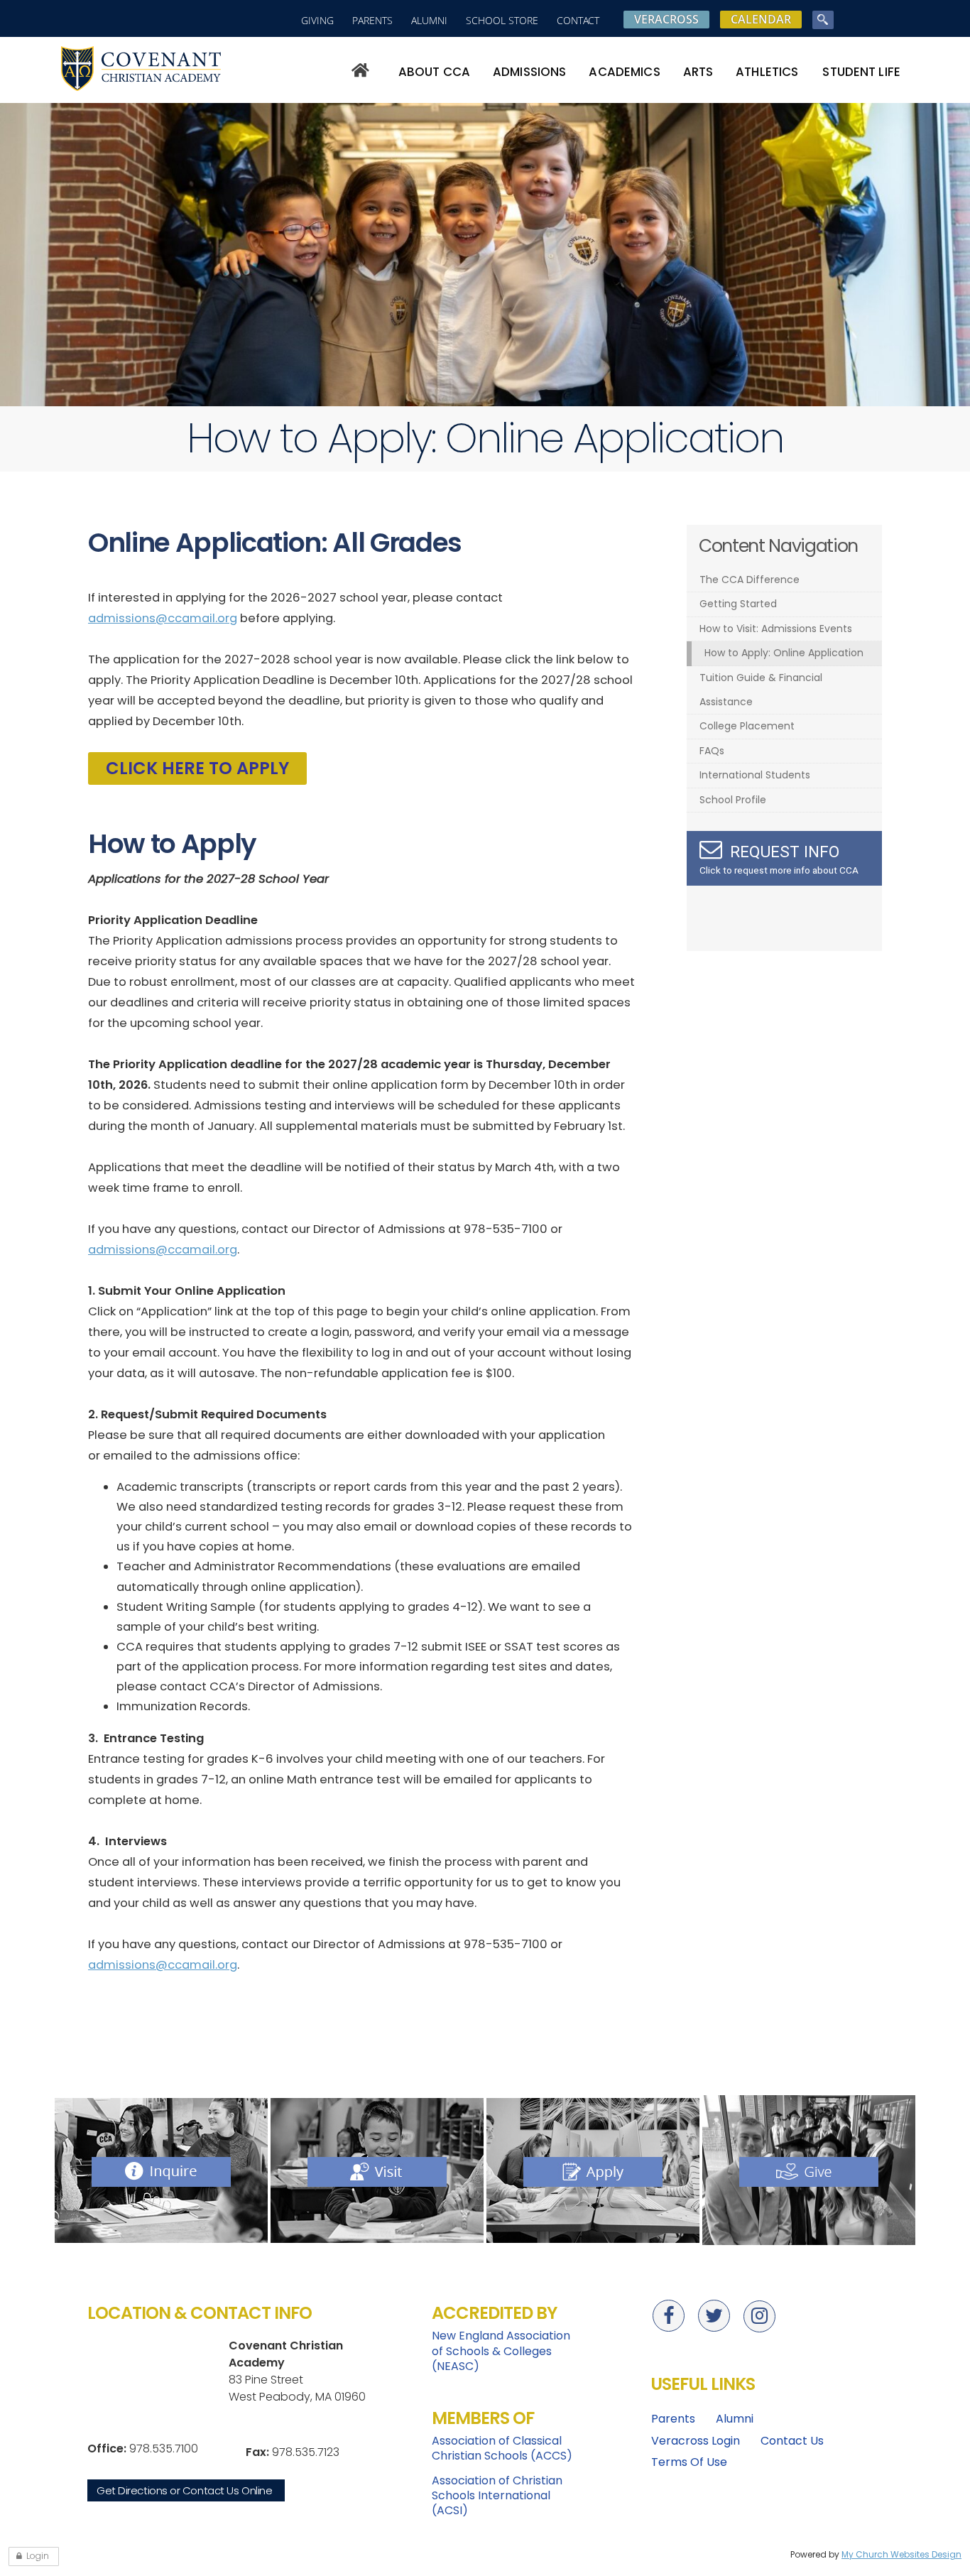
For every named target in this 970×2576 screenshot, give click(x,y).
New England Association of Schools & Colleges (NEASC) (501, 2351)
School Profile (733, 800)
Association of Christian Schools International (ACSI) (497, 2496)
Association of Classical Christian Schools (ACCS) (502, 2448)
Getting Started (738, 604)
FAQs (712, 751)
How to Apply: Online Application (784, 653)
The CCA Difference (750, 580)
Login (38, 2556)
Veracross (666, 19)
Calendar (761, 19)
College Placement (747, 726)
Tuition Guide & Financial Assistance (761, 690)
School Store (502, 20)
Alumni (429, 20)
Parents (372, 20)
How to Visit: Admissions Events (776, 629)
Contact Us (792, 2441)
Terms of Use (689, 2462)
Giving (317, 20)
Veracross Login (696, 2441)
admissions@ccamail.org (163, 618)
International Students (755, 775)
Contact (578, 20)
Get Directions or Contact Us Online (184, 2490)
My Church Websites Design (901, 2554)
